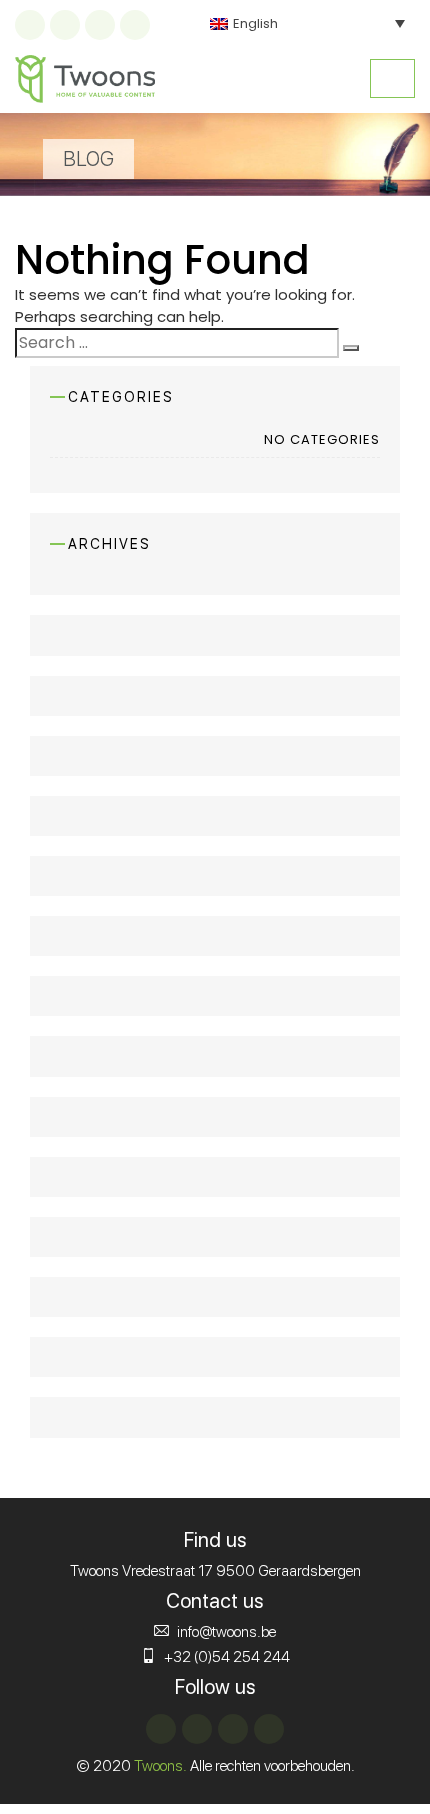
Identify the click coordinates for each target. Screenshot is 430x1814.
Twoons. (160, 1766)
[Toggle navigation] (392, 78)
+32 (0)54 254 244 (227, 1657)
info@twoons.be (226, 1632)
